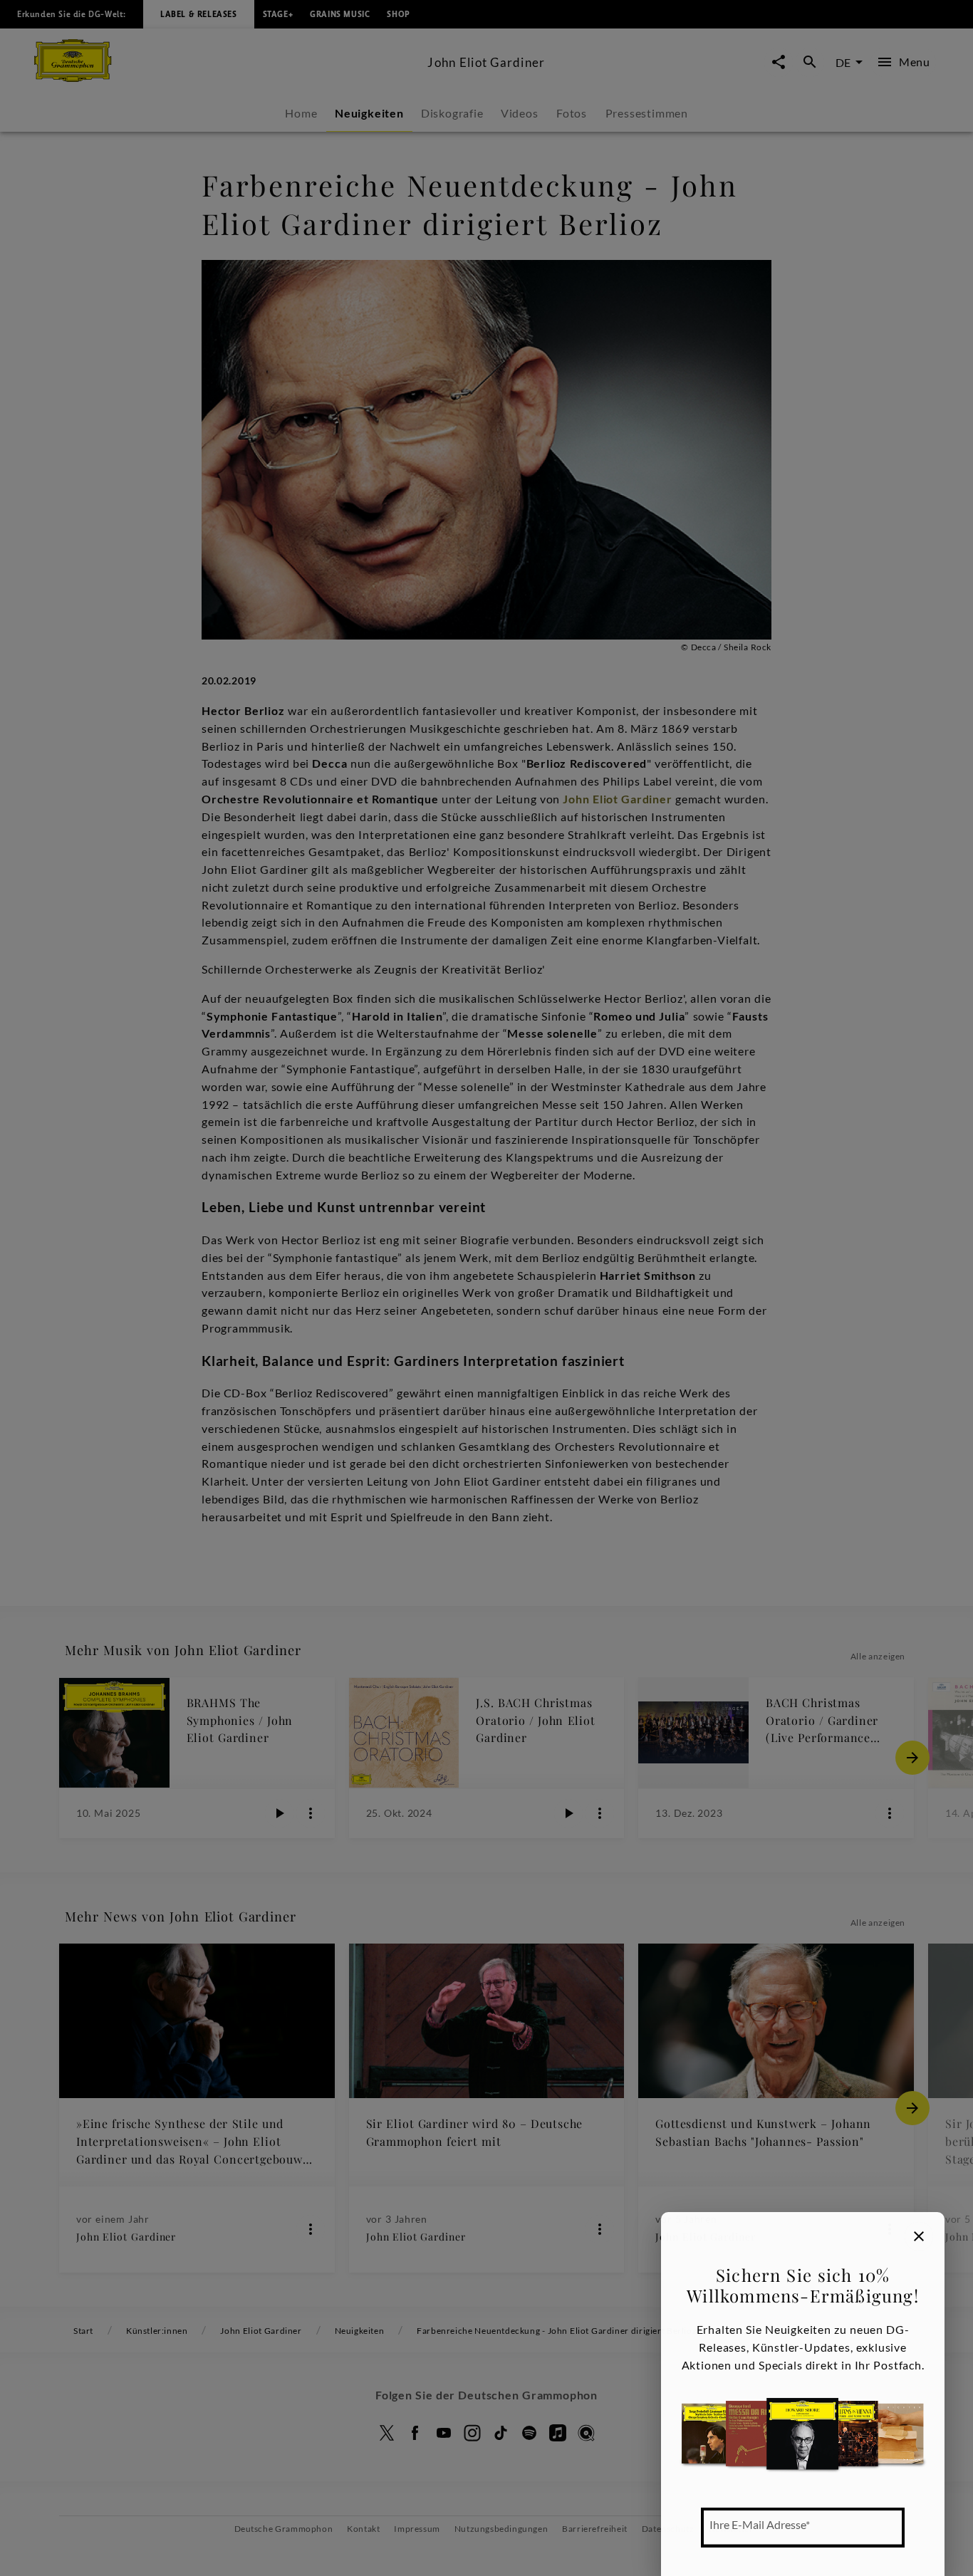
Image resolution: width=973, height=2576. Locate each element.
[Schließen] (919, 2236)
